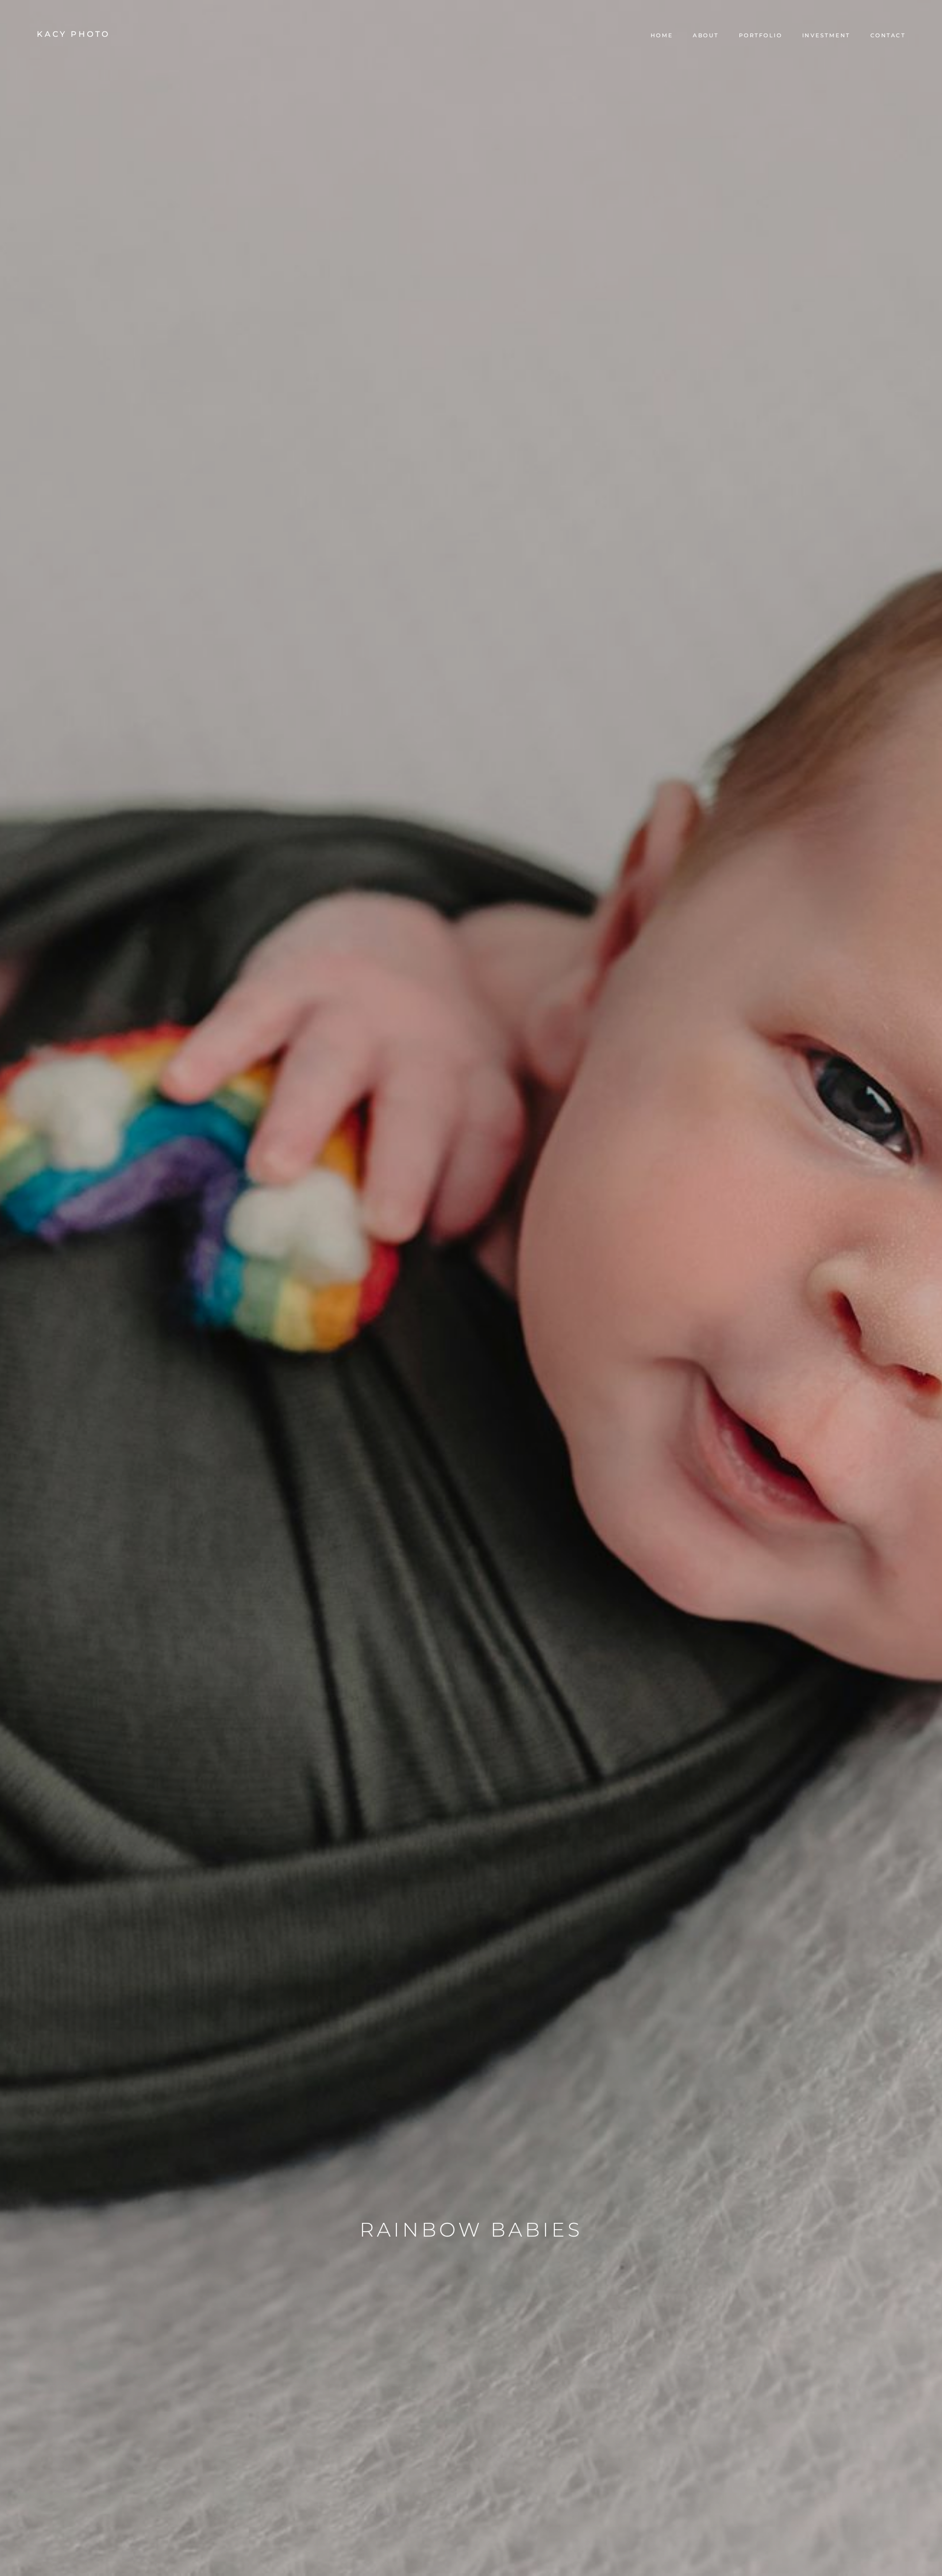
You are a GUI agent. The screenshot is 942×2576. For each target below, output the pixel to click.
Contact (888, 35)
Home (662, 35)
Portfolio (761, 35)
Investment (826, 35)
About (706, 35)
